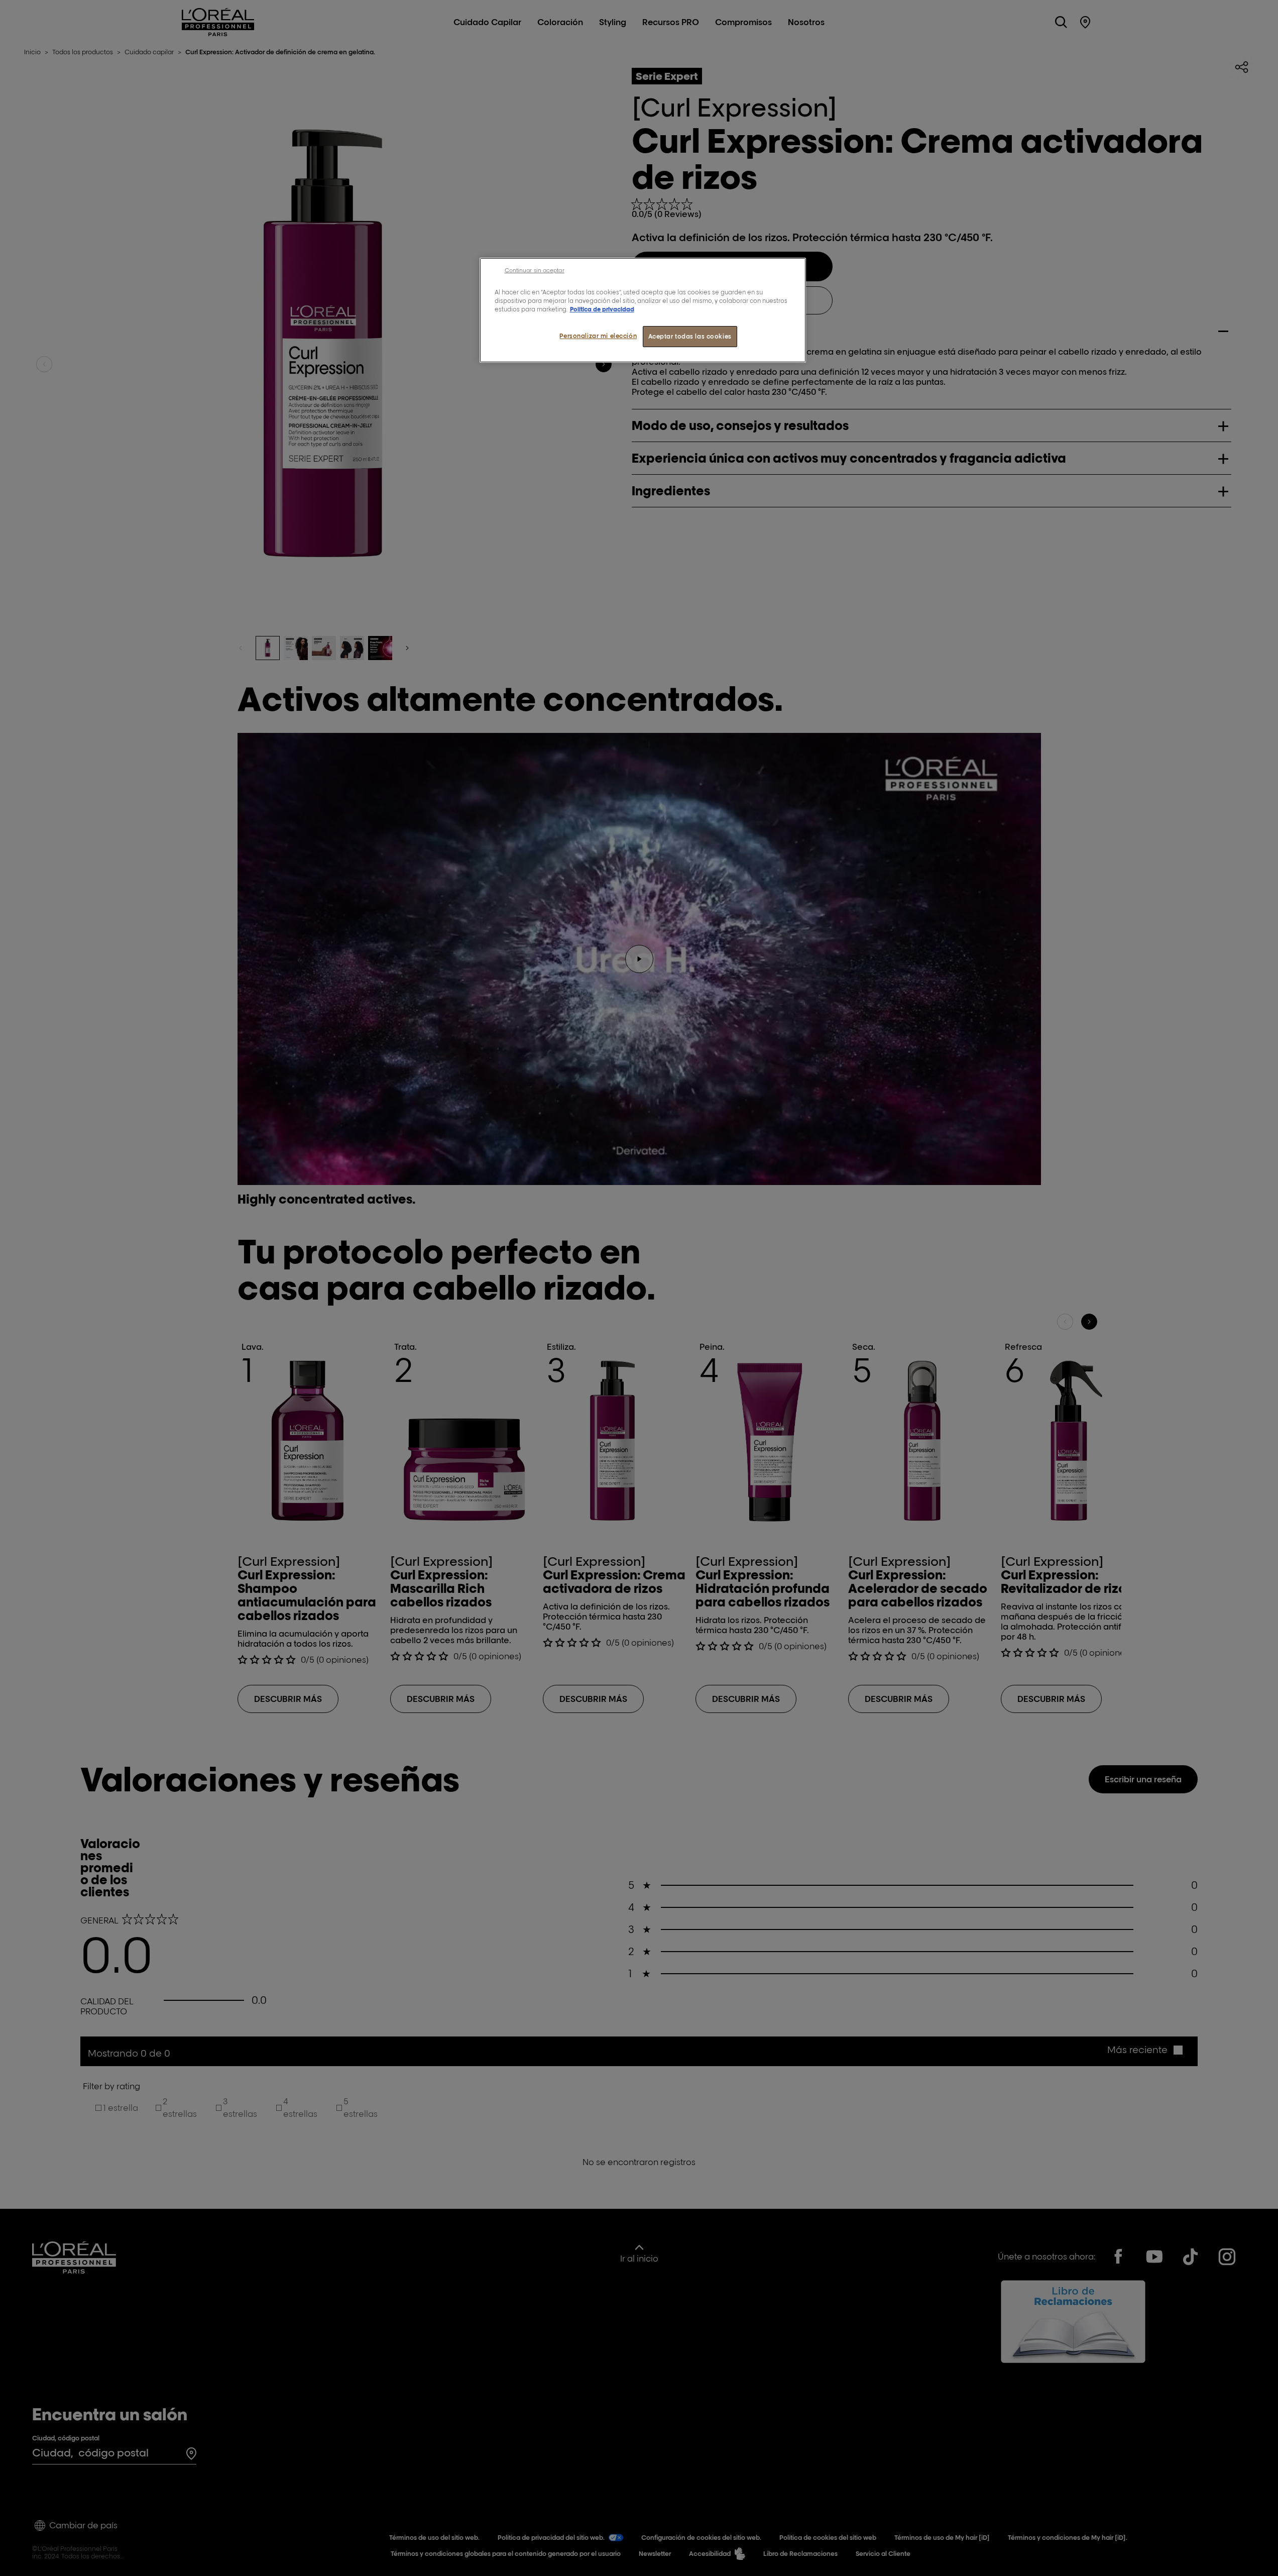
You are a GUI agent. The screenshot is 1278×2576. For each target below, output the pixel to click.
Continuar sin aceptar (535, 270)
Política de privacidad (602, 309)
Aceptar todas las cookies (690, 336)
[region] (643, 310)
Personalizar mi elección (598, 336)
